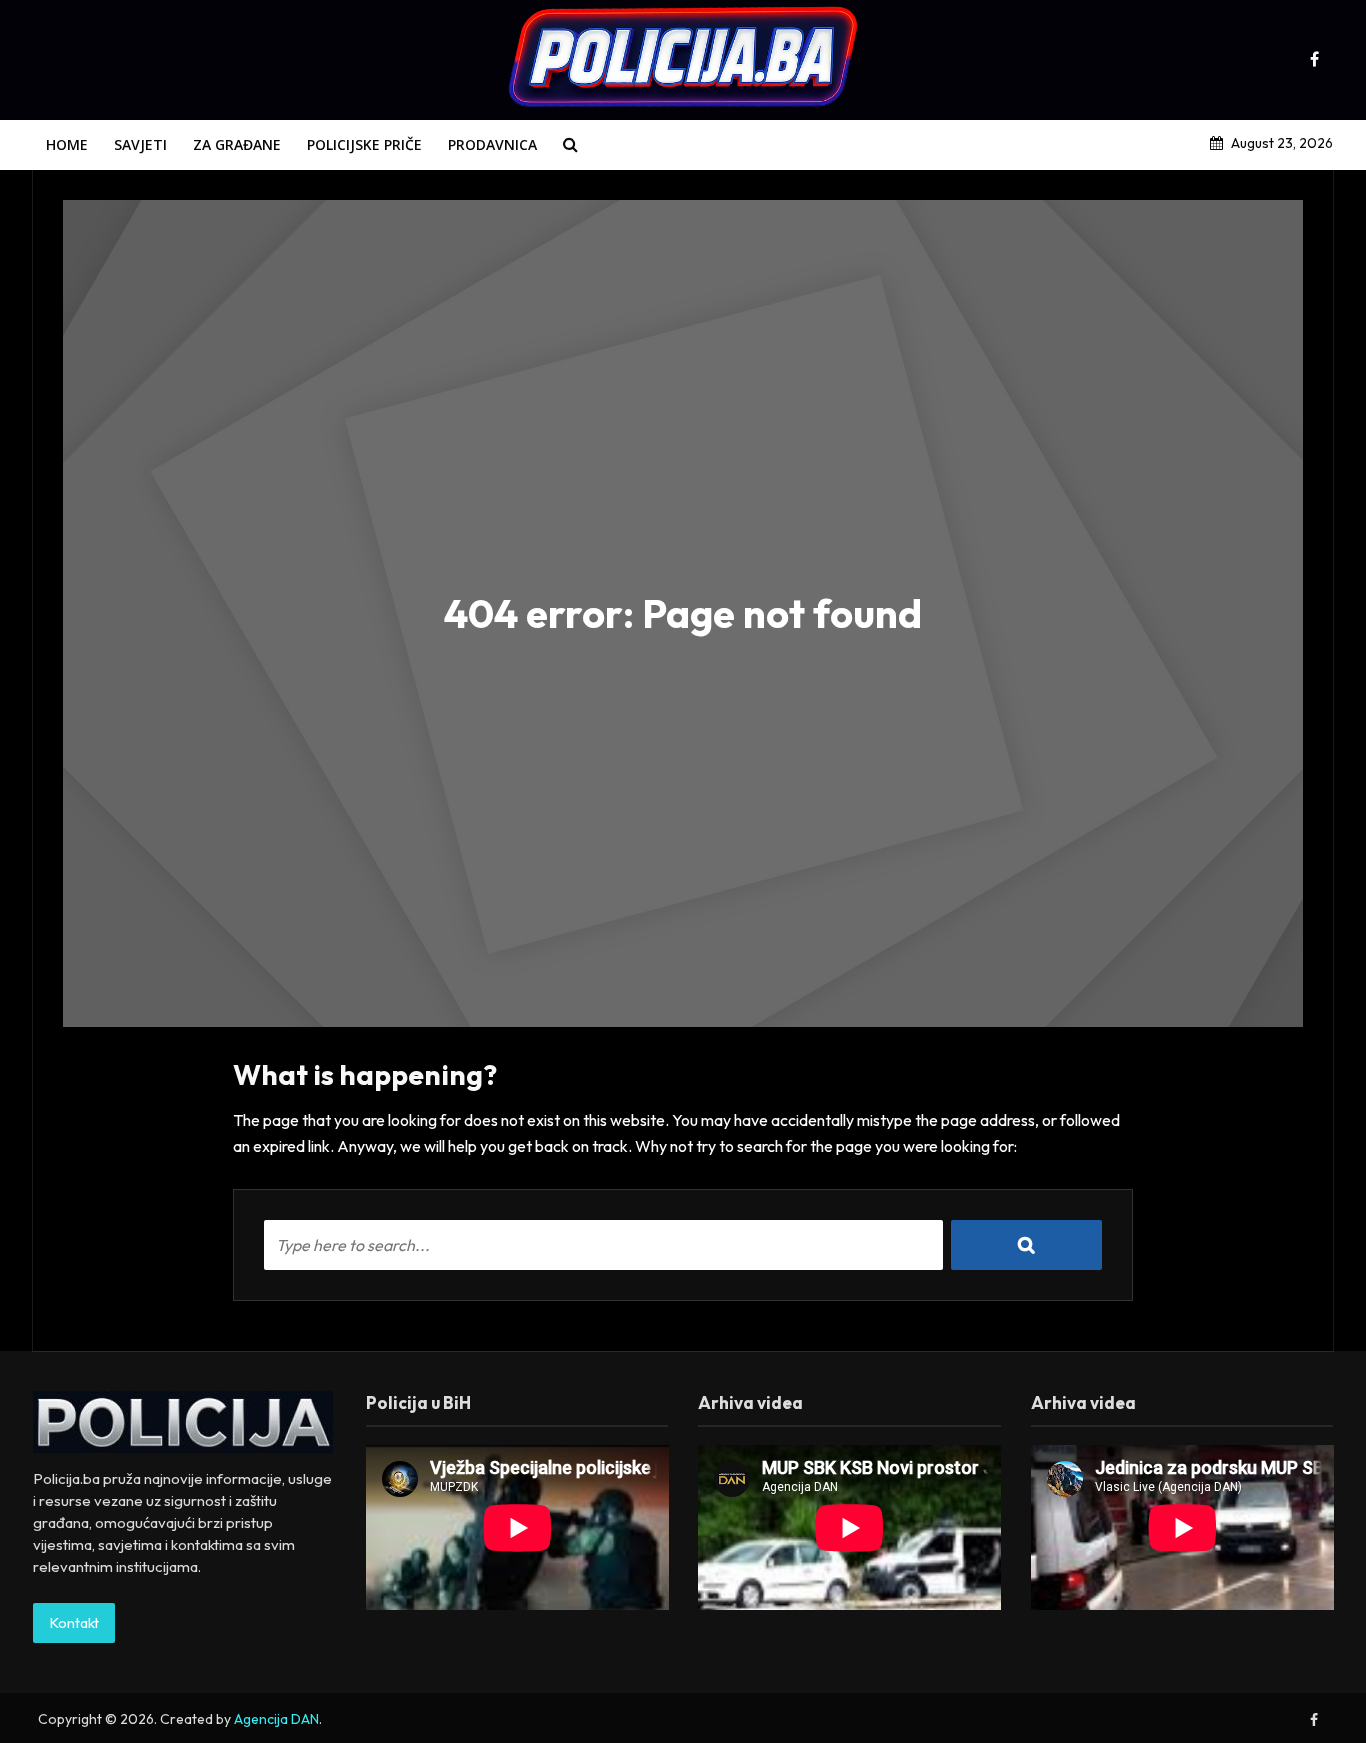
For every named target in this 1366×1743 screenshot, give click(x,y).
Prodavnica (492, 144)
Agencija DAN (276, 1719)
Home (67, 144)
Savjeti (140, 144)
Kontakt (74, 1622)
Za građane (237, 144)
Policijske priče (364, 144)
